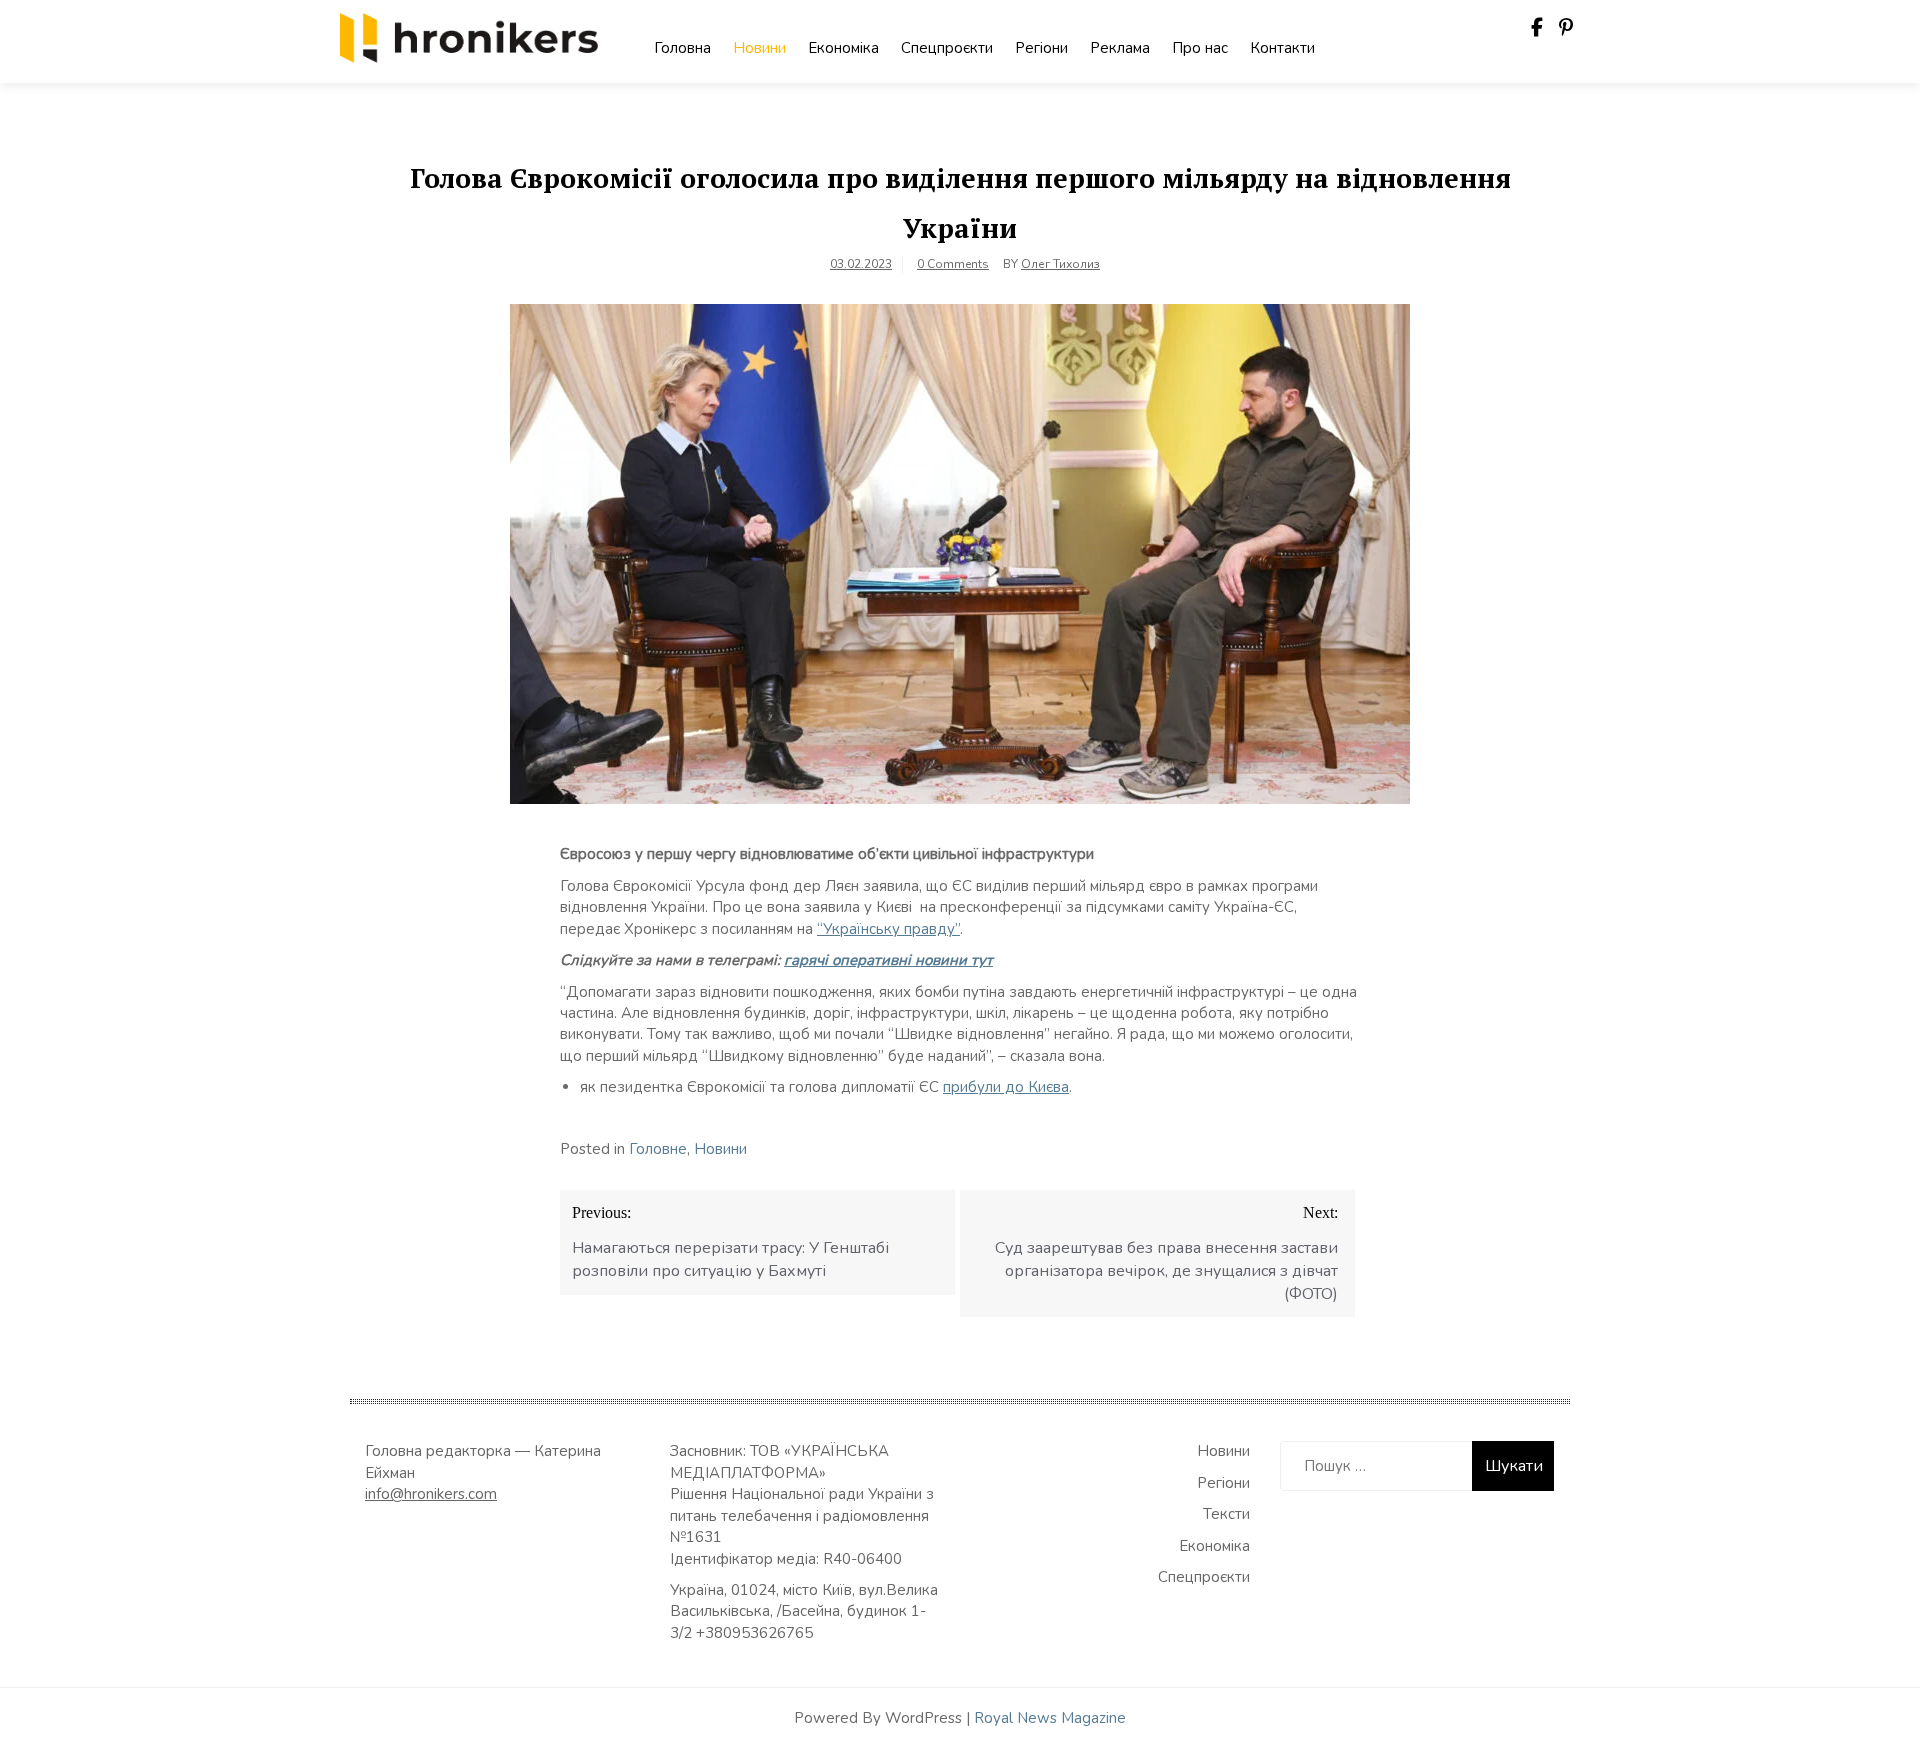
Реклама (1120, 48)
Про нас (1200, 48)
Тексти (1226, 1514)
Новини (759, 48)
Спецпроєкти (947, 48)
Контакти (1282, 48)
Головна (682, 48)
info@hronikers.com (431, 1494)
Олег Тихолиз (1060, 264)
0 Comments (953, 264)
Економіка (843, 48)
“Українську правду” (888, 929)
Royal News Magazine (1050, 1718)
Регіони (1041, 48)
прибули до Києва (1006, 1087)
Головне (658, 1149)
